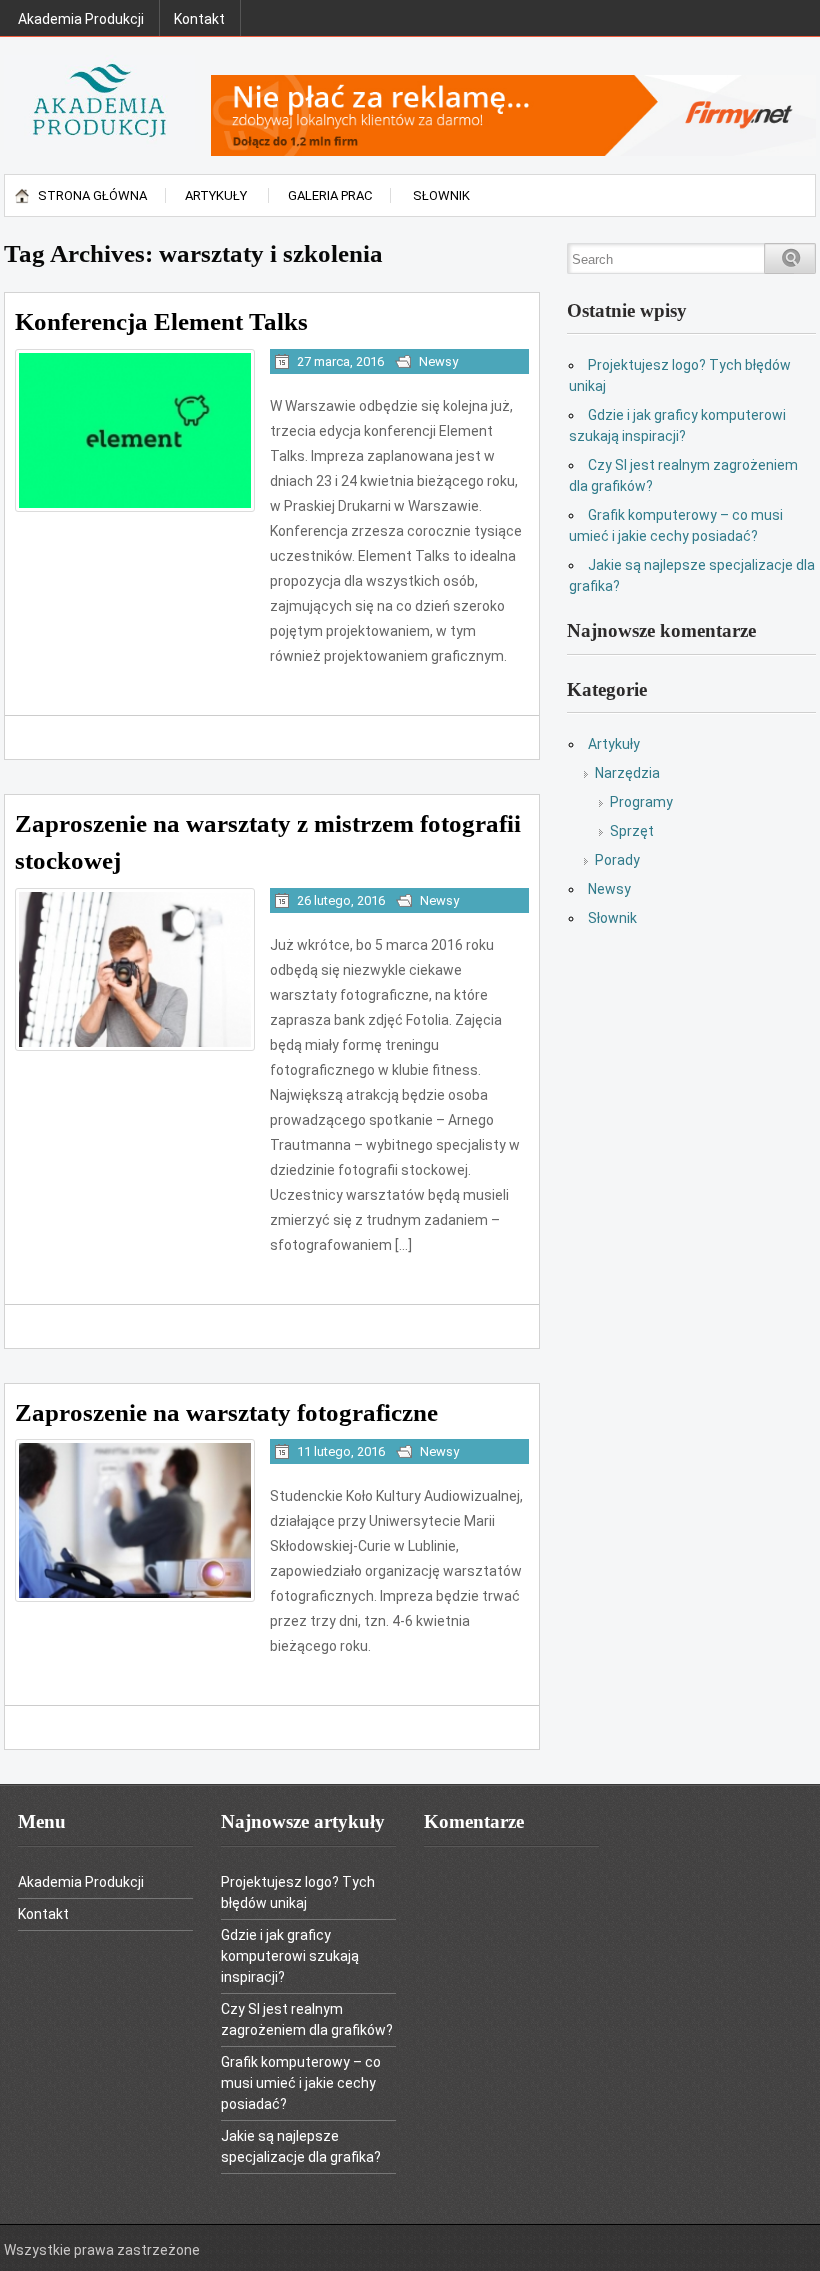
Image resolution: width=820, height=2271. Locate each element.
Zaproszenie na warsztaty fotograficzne (226, 1412)
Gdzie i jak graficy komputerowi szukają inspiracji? (290, 1956)
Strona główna (92, 195)
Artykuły (216, 195)
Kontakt (199, 19)
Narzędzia (627, 773)
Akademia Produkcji (81, 19)
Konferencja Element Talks (161, 321)
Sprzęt (632, 831)
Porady (617, 860)
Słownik (441, 195)
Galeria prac (330, 195)
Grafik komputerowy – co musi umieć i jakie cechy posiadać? (301, 2083)
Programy (641, 802)
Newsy (438, 361)
